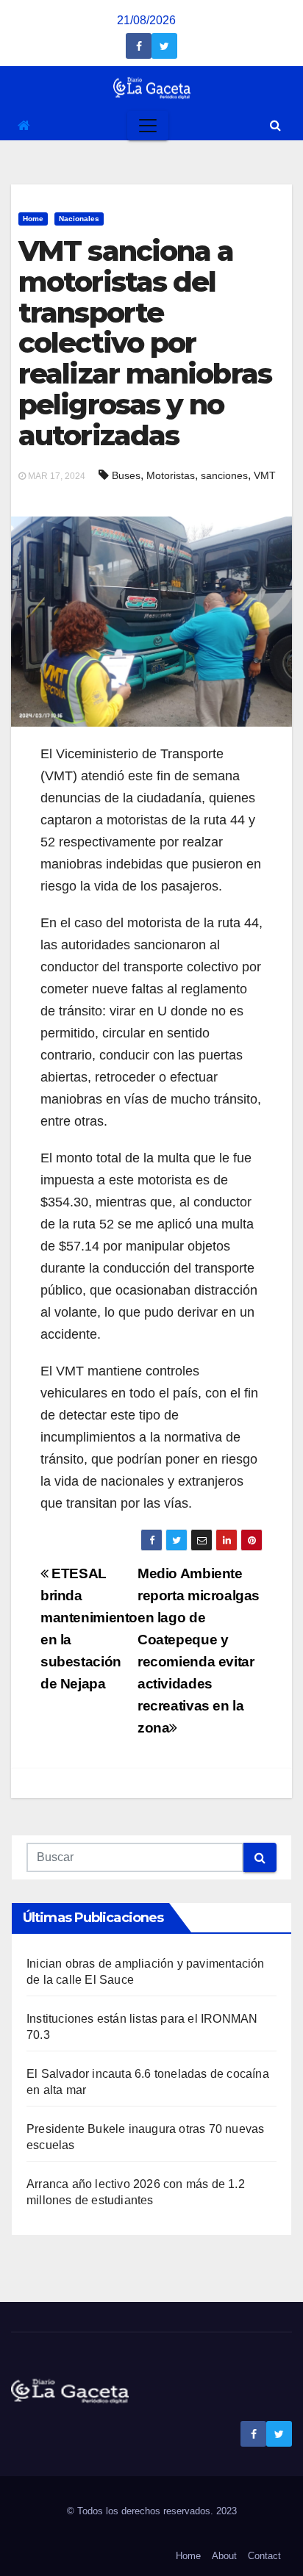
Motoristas (171, 475)
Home (33, 219)
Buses (126, 475)
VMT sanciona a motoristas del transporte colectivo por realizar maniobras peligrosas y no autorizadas (145, 343)
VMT (265, 475)
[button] (275, 125)
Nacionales (79, 219)
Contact (264, 2556)
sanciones (224, 475)
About (224, 2556)
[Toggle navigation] (148, 126)
